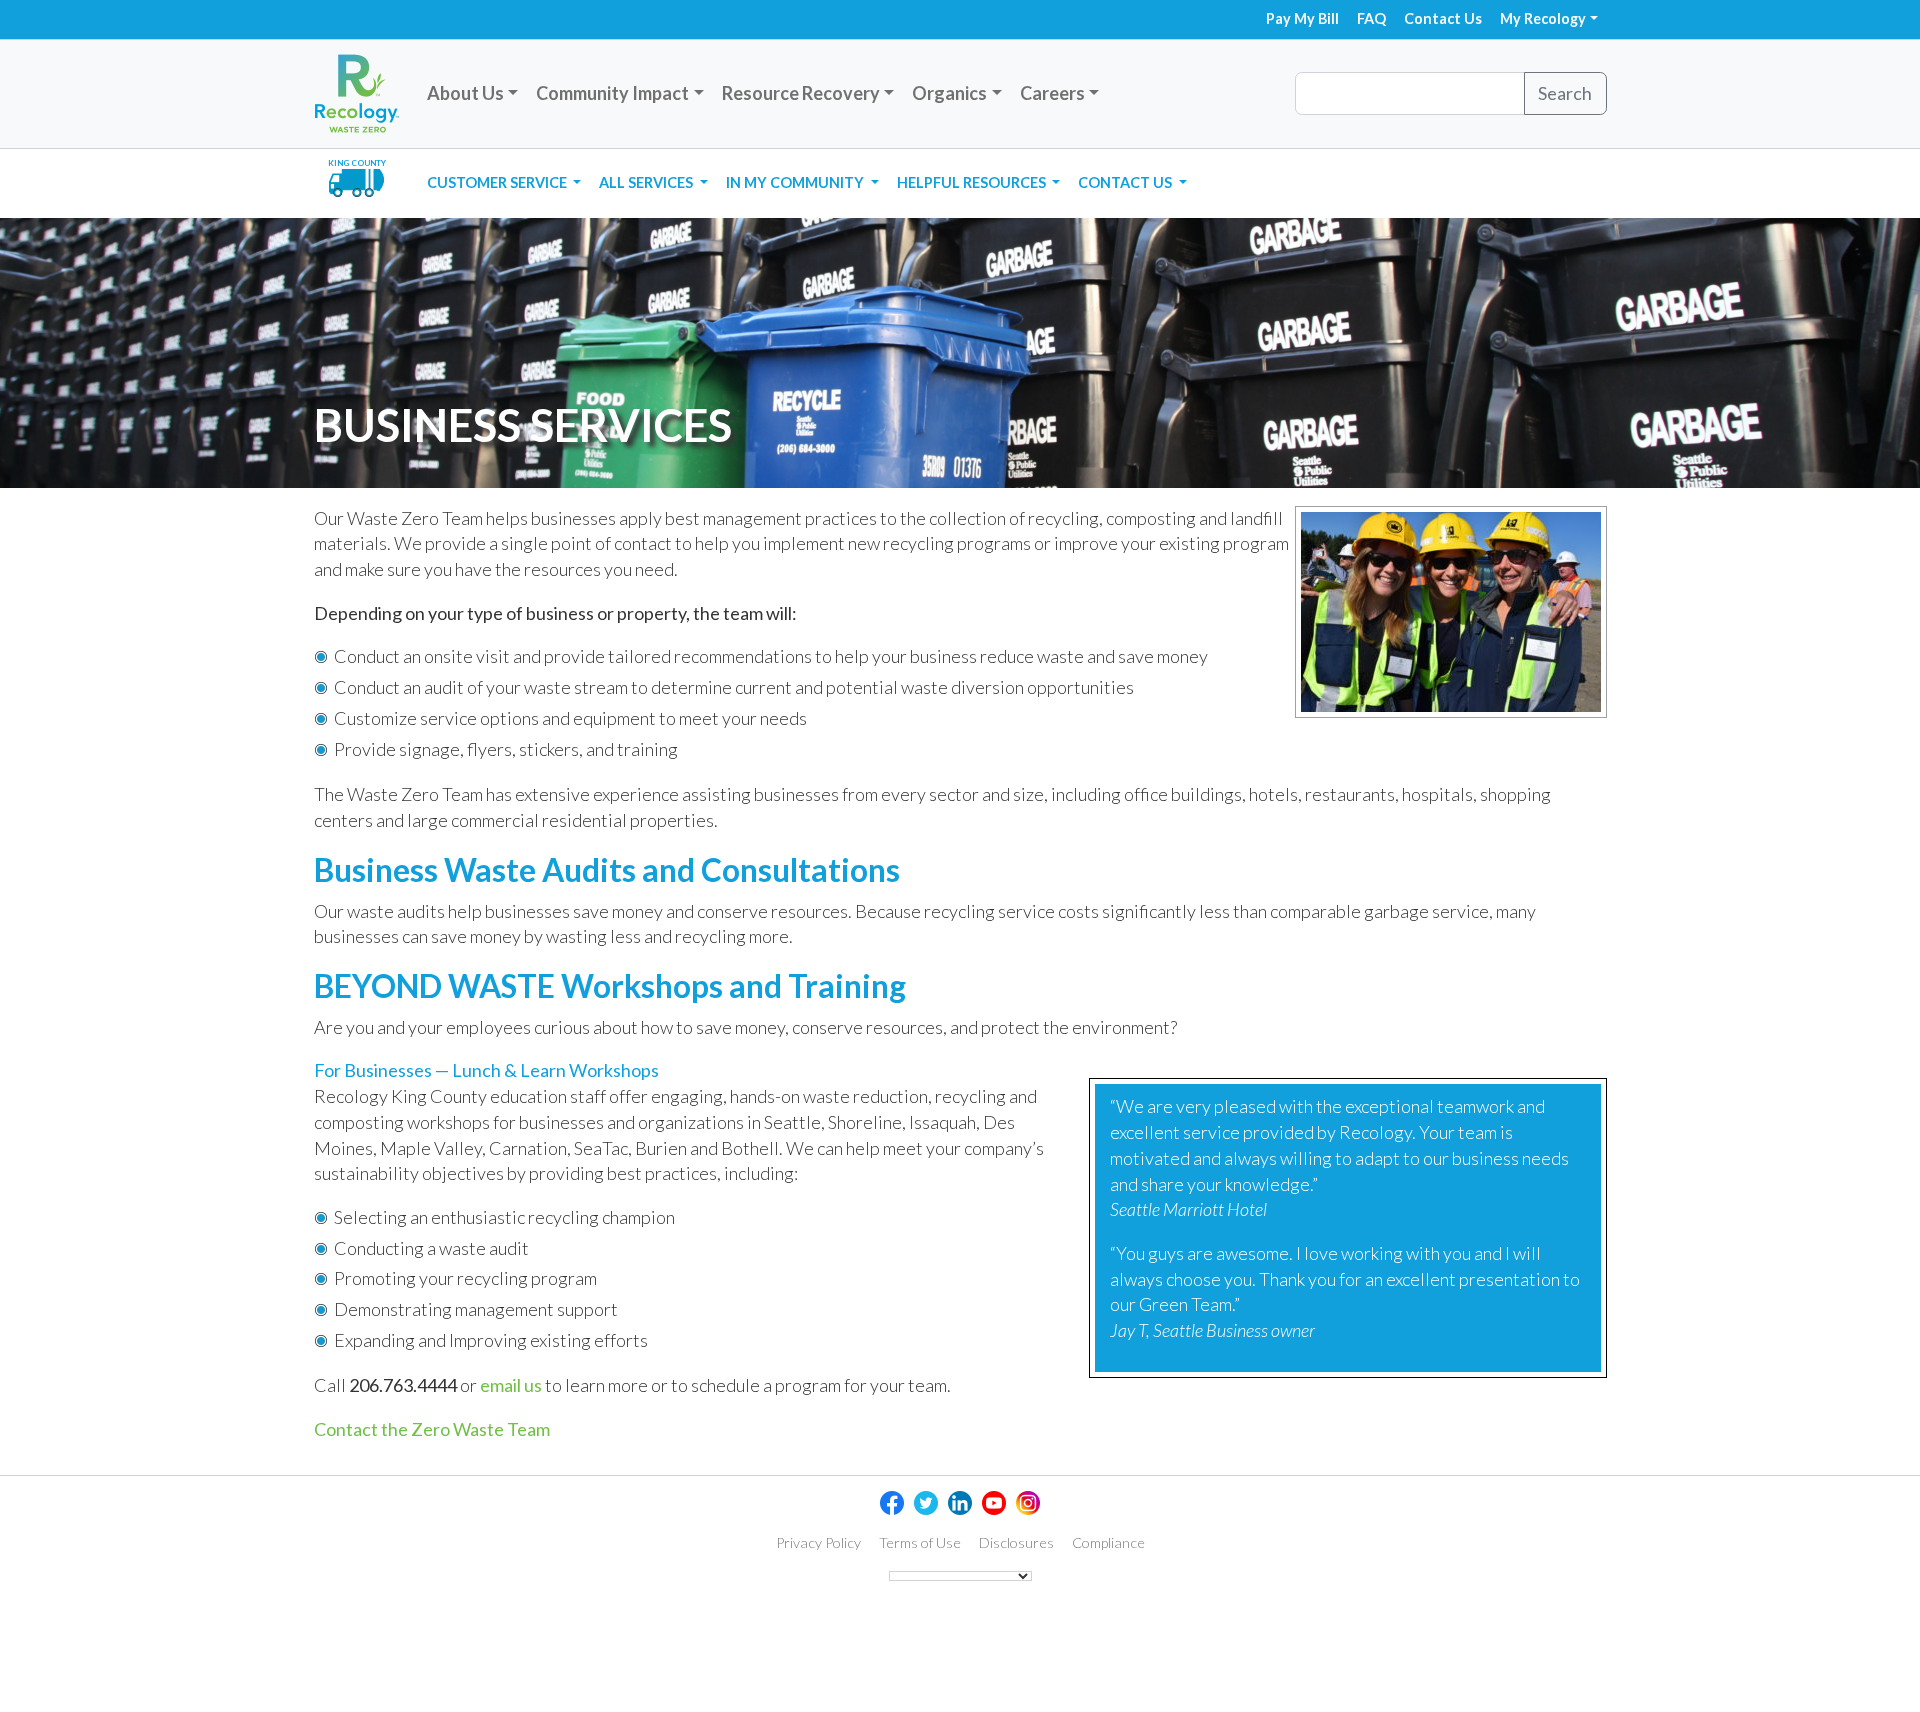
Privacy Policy (818, 1542)
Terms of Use (920, 1542)
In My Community (796, 182)
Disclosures (1016, 1542)
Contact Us (1443, 18)
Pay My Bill (1302, 18)
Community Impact (612, 93)
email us (511, 1385)
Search (1565, 93)
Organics (949, 93)
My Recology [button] (1543, 18)
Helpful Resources (973, 182)
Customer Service (498, 182)
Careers (1052, 93)
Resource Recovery (801, 93)
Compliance (1108, 1542)
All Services (647, 182)
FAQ (1371, 18)
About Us (465, 93)
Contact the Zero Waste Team (432, 1429)
